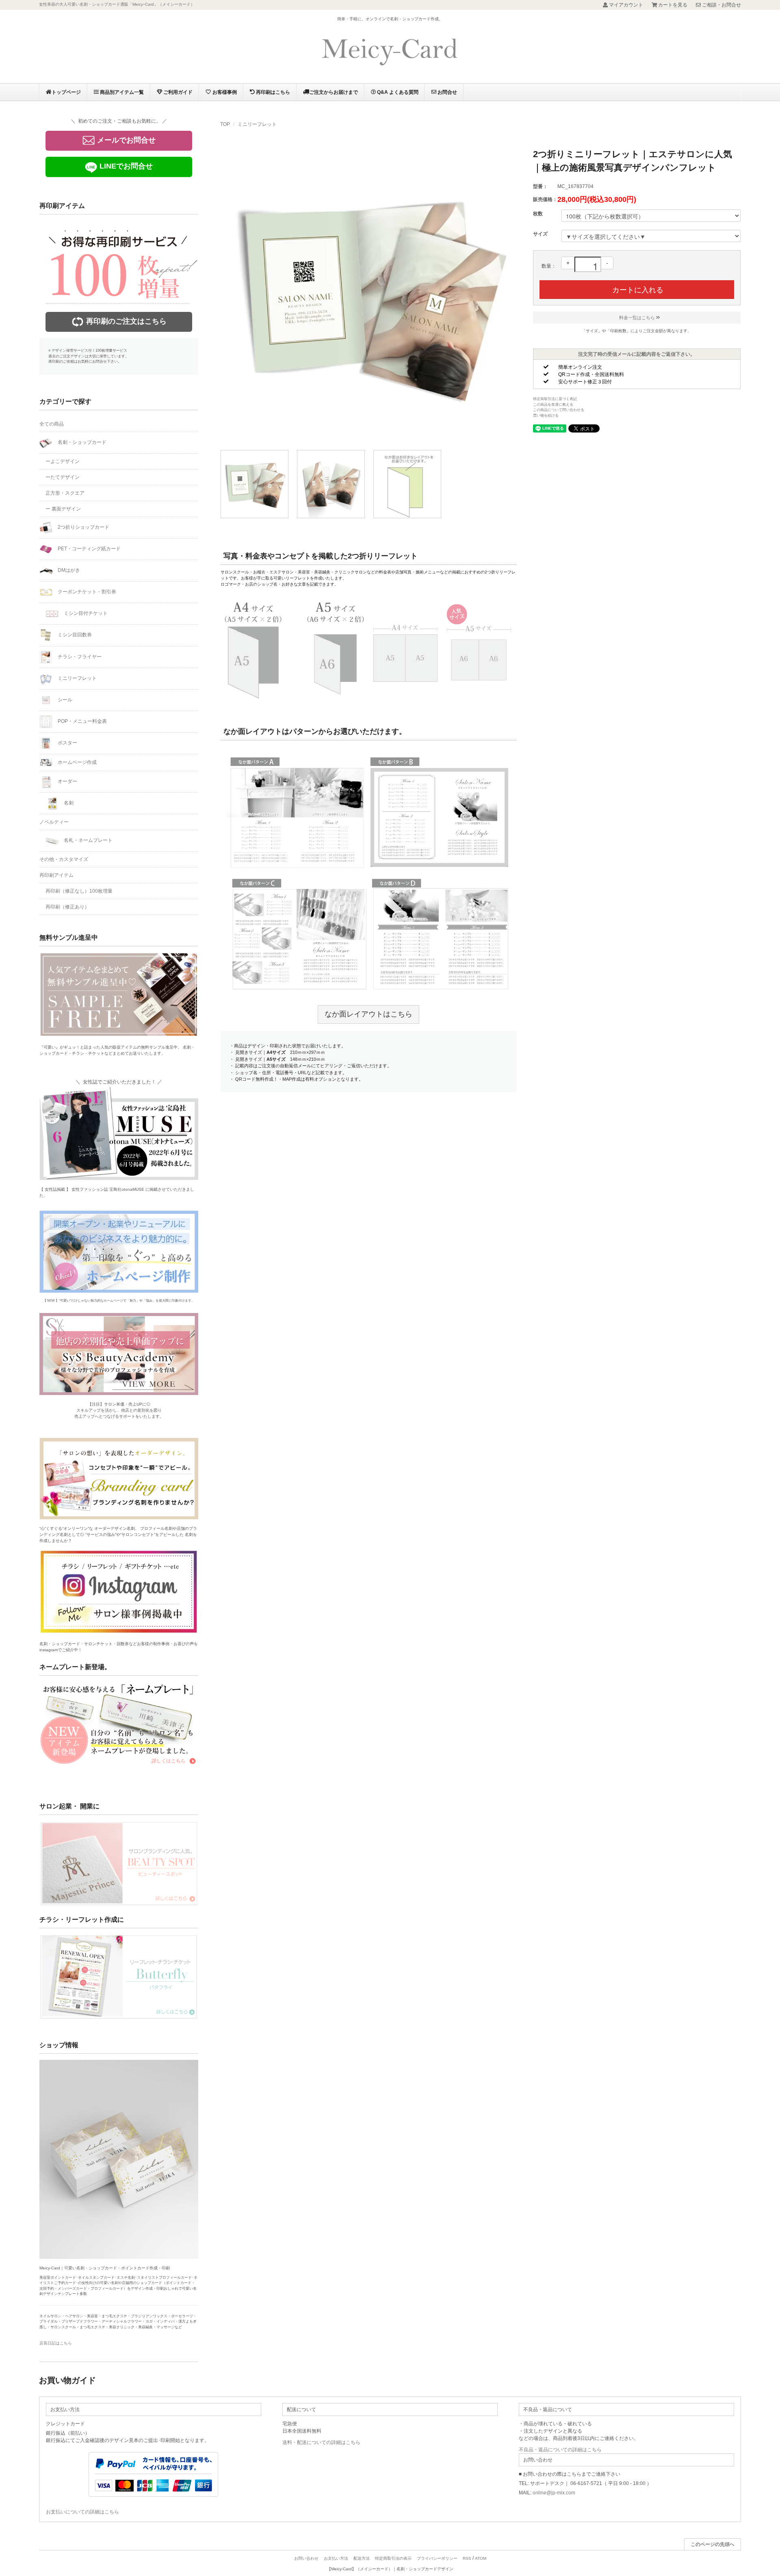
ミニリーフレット (257, 124)
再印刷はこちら (272, 92)
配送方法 (362, 2558)
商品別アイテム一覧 (121, 92)
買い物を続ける (546, 415)
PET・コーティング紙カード (89, 549)
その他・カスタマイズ (64, 859)
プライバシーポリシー (437, 2558)
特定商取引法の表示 (393, 2558)
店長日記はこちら (56, 2343)
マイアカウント (626, 5)
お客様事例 (224, 92)
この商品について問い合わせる (559, 410)
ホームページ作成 (77, 762)
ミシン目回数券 (74, 635)
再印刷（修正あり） (67, 907)
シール (64, 700)
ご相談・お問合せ (721, 5)
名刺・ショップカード (81, 442)
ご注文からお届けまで (334, 92)
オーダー (67, 781)
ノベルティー (54, 822)
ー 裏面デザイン (63, 509)
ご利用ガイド (177, 92)
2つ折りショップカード (83, 527)
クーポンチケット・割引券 (86, 592)
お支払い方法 (336, 2558)
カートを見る (673, 5)
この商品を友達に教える (553, 404)
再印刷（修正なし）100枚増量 (79, 891)
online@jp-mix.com (554, 2493)
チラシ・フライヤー (79, 657)
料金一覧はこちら (637, 318)
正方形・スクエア (65, 493)
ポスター (67, 743)
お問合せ (447, 92)
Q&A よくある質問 (397, 92)
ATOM (481, 2558)
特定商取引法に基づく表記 (555, 399)
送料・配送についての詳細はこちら (321, 2442)
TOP (225, 124)
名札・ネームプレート (88, 840)
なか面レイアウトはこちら (368, 1014)
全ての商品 (52, 424)
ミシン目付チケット (85, 613)
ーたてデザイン (63, 477)
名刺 (68, 803)
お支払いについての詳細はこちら (82, 2512)
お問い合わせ (306, 2558)
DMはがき (68, 570)
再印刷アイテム (56, 875)
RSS (467, 2558)
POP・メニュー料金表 (82, 721)
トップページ (66, 92)
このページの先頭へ (713, 2544)
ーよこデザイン (63, 461)
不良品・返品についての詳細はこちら (560, 2450)
